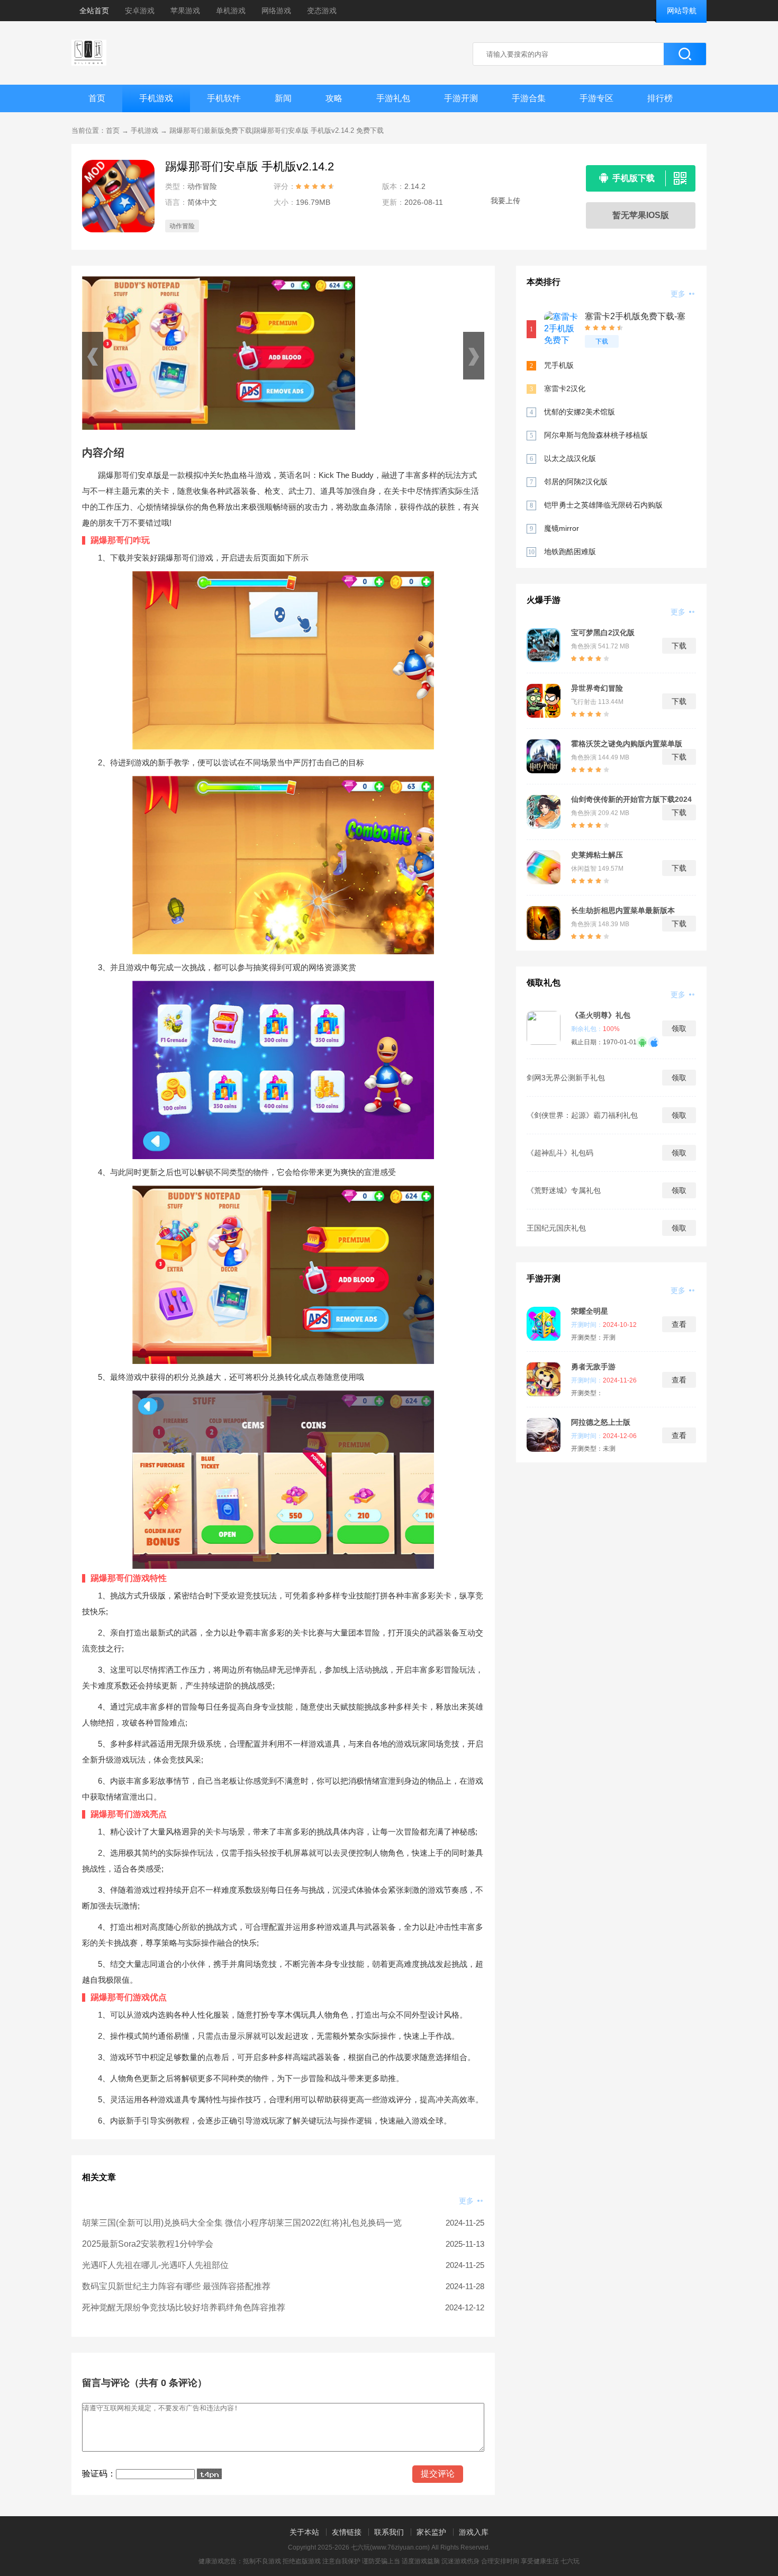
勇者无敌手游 (593, 1367)
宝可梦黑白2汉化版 (603, 632)
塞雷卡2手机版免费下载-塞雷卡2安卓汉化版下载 (635, 317)
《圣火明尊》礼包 (601, 1015)
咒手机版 (559, 365)
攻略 (334, 98)
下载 (602, 341)
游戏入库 (474, 2532)
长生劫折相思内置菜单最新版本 (623, 910)
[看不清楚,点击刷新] (209, 2474)
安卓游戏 (140, 11)
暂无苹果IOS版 (641, 215)
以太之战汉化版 (570, 458)
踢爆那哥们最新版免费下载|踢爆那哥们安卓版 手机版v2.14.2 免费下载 (277, 130)
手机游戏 (156, 98)
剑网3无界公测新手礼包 (566, 1078)
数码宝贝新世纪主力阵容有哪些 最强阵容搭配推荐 (176, 2286)
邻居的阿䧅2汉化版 (576, 482)
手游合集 (529, 98)
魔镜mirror (562, 528)
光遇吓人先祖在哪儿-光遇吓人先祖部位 (155, 2265)
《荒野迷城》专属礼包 (564, 1190)
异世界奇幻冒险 (597, 688)
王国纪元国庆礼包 (556, 1228)
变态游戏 (322, 11)
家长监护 (431, 2532)
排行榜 (660, 98)
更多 (467, 2201)
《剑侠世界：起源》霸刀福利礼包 (582, 1115)
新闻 (283, 98)
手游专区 (596, 98)
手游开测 (461, 98)
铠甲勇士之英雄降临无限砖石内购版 (603, 505)
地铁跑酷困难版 (570, 552)
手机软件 (224, 98)
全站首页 (94, 11)
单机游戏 (231, 11)
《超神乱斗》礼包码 (560, 1153)
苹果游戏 (185, 11)
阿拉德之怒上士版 (601, 1422)
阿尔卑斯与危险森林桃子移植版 (596, 435)
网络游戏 (276, 11)
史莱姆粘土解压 (597, 855)
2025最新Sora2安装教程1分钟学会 (148, 2244)
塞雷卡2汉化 (565, 388)
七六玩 (570, 2561)
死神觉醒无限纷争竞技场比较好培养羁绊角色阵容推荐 (184, 2307)
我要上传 (505, 201)
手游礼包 (393, 98)
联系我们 (389, 2532)
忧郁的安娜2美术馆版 (580, 412)
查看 (679, 1324)
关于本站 (304, 2532)
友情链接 (347, 2532)
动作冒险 (182, 226)
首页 (97, 98)
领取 (679, 1028)
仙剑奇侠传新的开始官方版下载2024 (631, 799)
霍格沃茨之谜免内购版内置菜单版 (627, 744)
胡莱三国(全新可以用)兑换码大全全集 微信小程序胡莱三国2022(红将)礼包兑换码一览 (242, 2223)
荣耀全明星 (590, 1311)
